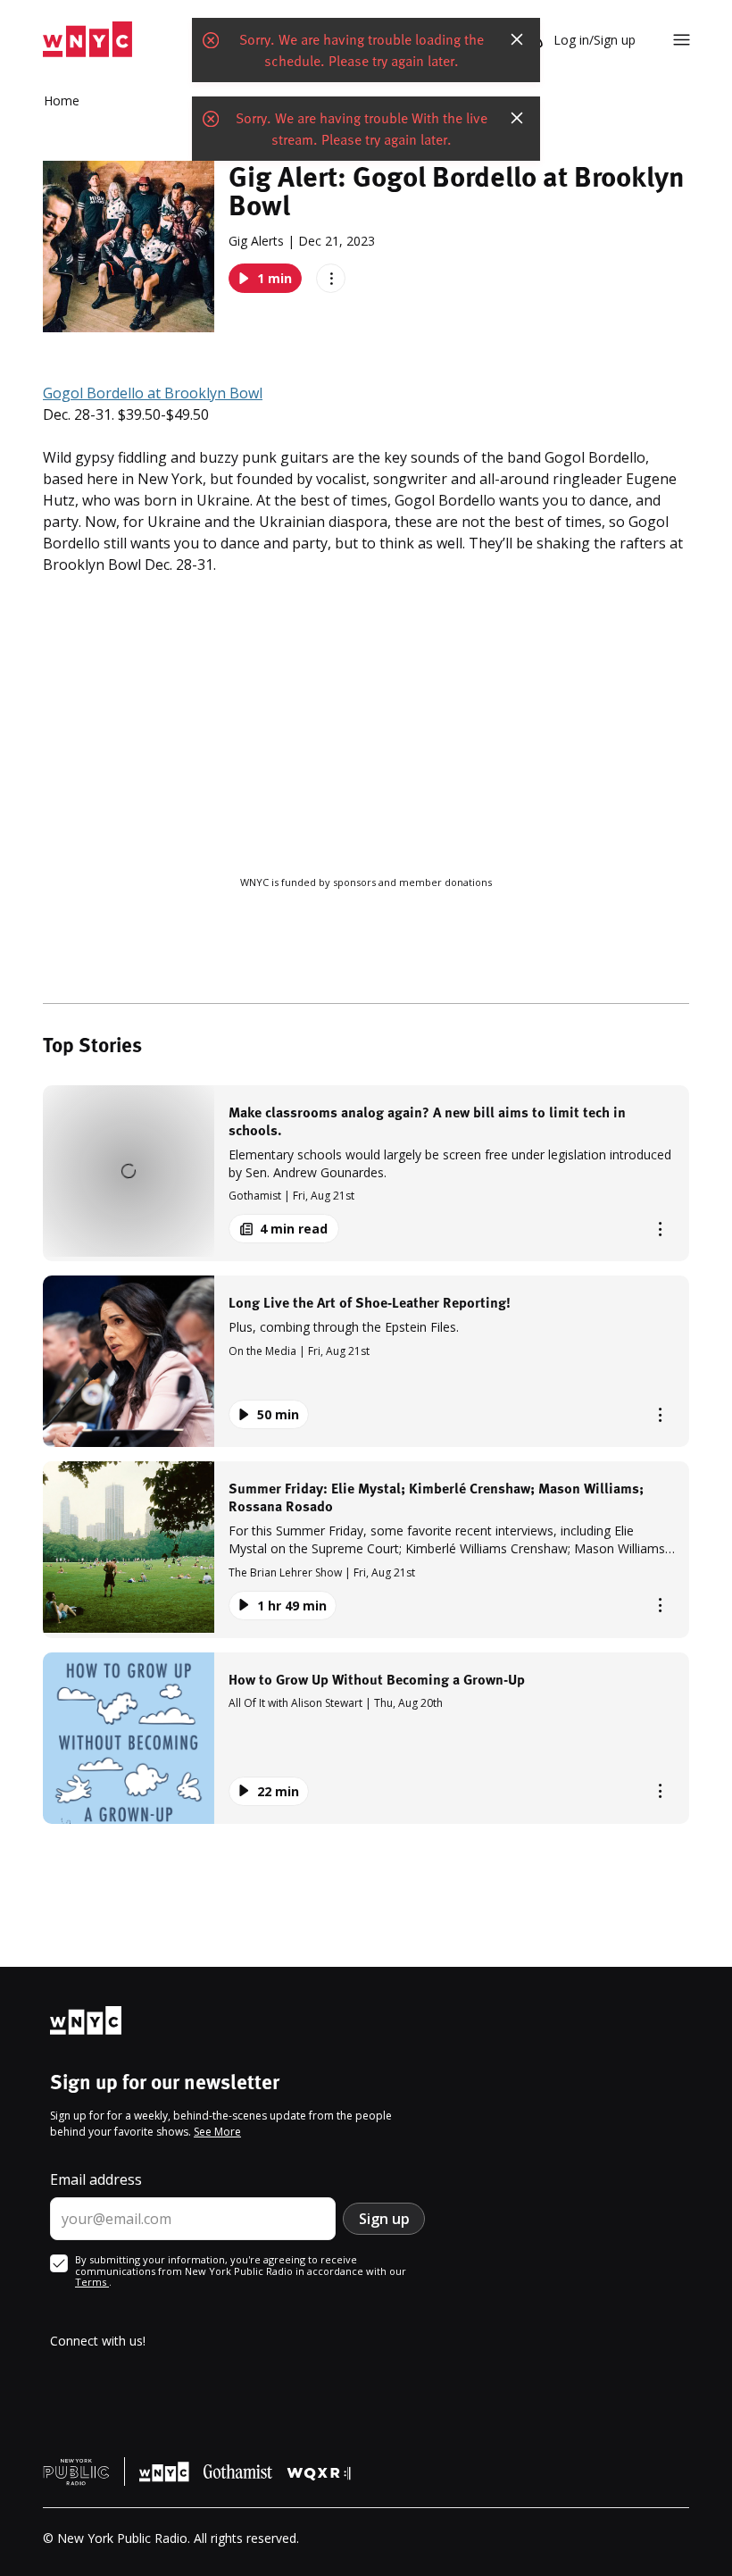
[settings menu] (682, 40)
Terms (92, 2282)
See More (217, 2132)
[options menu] (331, 278)
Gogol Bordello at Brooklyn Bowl (153, 393)
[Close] (517, 39)
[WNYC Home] (87, 40)
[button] (366, 1173)
